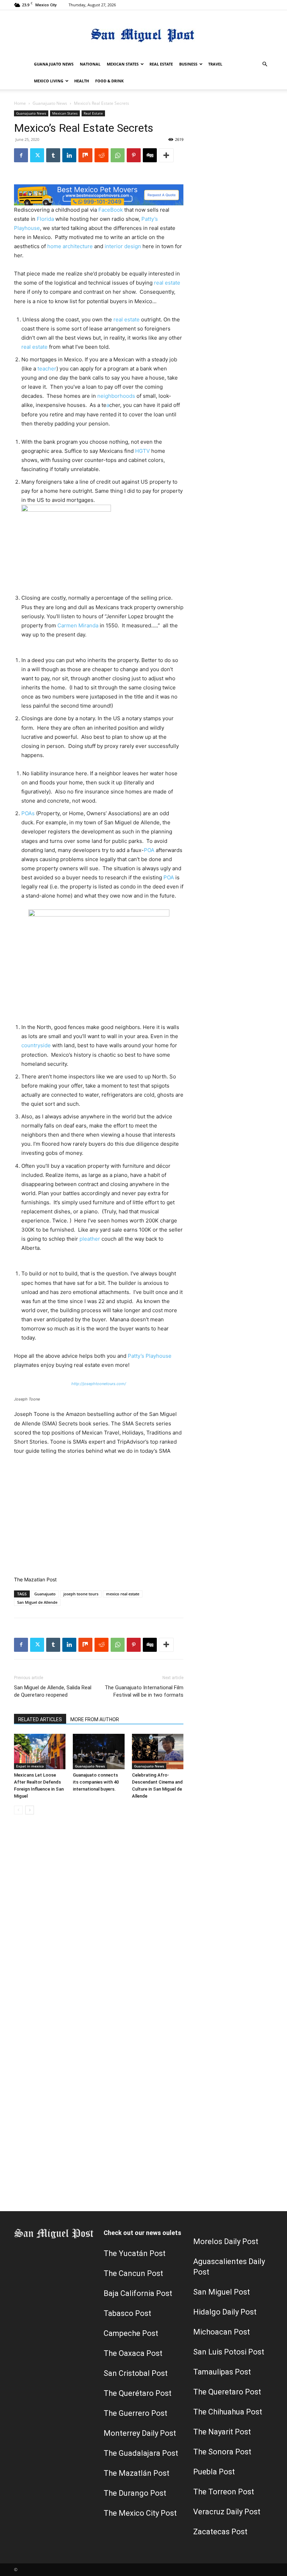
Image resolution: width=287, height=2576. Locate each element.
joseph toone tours (81, 1594)
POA (150, 850)
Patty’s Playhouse (150, 1356)
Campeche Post (131, 2333)
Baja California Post (138, 2293)
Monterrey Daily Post (140, 2433)
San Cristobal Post (136, 2373)
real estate (167, 283)
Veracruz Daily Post (227, 2512)
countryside (36, 1045)
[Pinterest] (134, 155)
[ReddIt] (101, 155)
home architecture (70, 246)
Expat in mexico (30, 1766)
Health (82, 81)
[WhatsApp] (118, 155)
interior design (123, 246)
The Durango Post (135, 2493)
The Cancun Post (133, 2273)
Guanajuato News (54, 64)
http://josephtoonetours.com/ (99, 1384)
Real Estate (161, 64)
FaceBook (111, 210)
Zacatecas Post (220, 2532)
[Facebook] (21, 155)
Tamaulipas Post (222, 2372)
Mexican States (123, 64)
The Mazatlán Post (136, 2473)
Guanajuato (45, 1594)
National (90, 64)
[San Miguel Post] (143, 33)
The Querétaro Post (138, 2393)
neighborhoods (117, 396)
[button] (265, 64)
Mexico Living (49, 81)
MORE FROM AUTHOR (95, 1719)
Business (188, 64)
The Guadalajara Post (141, 2453)
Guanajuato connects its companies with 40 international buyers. (96, 1782)
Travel (215, 64)
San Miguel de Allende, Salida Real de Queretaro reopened (53, 1691)
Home (20, 103)
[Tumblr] (53, 155)
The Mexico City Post (140, 2513)
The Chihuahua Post (228, 2412)
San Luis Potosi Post (229, 2352)
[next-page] (30, 1810)
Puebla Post (214, 2472)
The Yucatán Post (135, 2253)
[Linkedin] (69, 155)
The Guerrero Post (135, 2413)
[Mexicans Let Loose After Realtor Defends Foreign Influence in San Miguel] (40, 1752)
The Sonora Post (222, 2452)
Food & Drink (109, 81)
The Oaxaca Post (133, 2353)
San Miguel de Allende (37, 1602)
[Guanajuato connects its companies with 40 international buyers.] (99, 1752)
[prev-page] (18, 1810)
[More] (166, 155)
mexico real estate (123, 1594)
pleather (90, 1239)
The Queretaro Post (227, 2392)
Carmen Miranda (78, 625)
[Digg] (150, 155)
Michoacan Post (222, 2332)
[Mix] (85, 155)
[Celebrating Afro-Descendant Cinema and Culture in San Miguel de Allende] (158, 1752)
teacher (47, 369)
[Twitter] (37, 155)
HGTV (143, 451)
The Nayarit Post (222, 2432)
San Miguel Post (222, 2292)
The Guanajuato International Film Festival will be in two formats (144, 1691)
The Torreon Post (224, 2492)
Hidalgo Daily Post (225, 2312)
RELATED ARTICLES (40, 1719)
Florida (46, 219)
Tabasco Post (127, 2313)
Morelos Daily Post (226, 2241)
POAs (29, 813)
